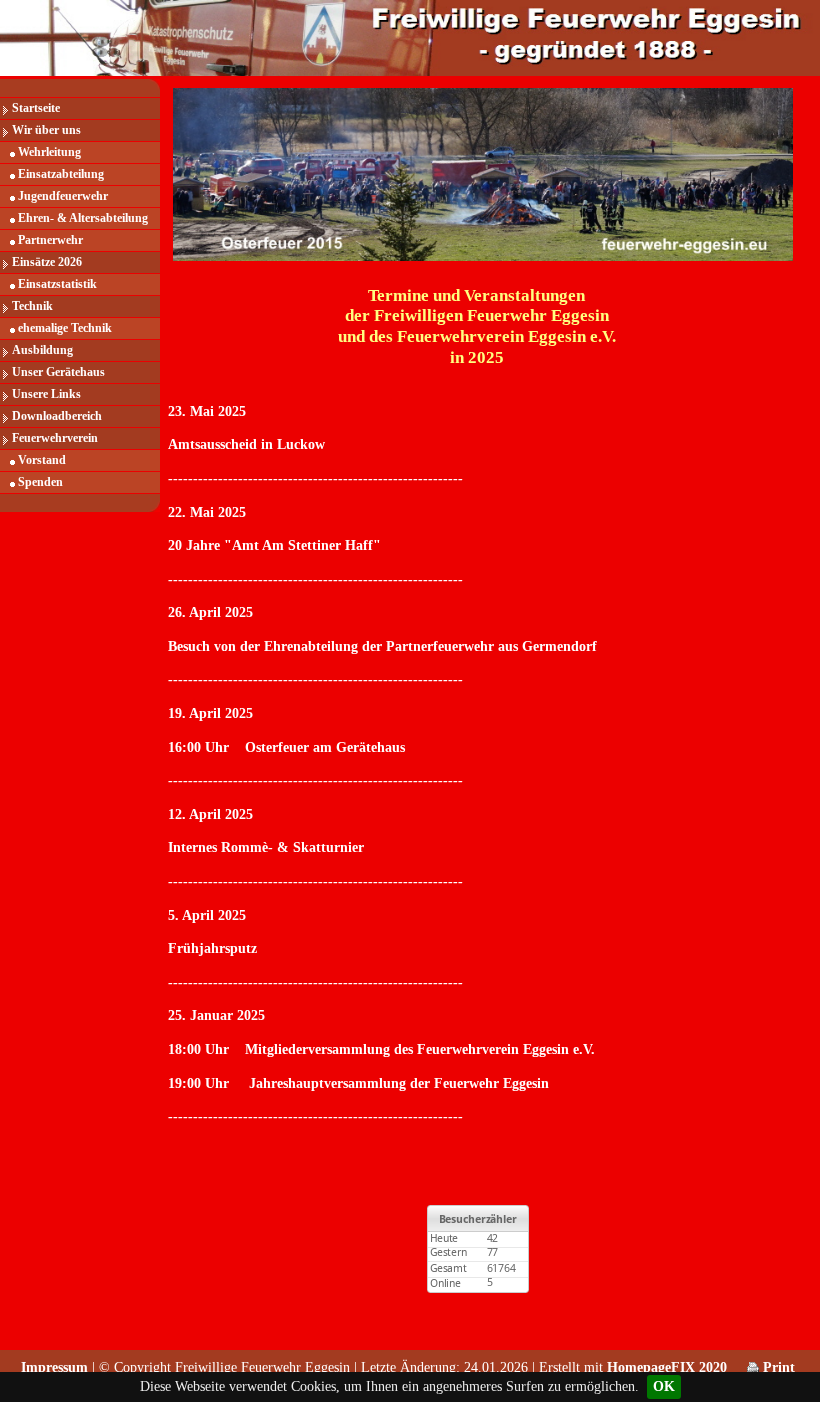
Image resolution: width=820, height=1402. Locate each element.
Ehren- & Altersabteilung (83, 218)
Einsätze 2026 (47, 262)
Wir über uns (46, 130)
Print (777, 1367)
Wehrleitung (49, 152)
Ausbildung (42, 350)
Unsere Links (46, 394)
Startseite (36, 108)
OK (664, 1386)
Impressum (54, 1367)
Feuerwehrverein (55, 438)
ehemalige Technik (65, 328)
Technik (32, 306)
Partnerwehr (50, 240)
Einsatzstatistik (57, 284)
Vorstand (42, 460)
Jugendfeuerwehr (63, 196)
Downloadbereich (57, 416)
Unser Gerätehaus (58, 372)
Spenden (40, 482)
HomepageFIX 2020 (667, 1367)
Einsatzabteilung (61, 174)
